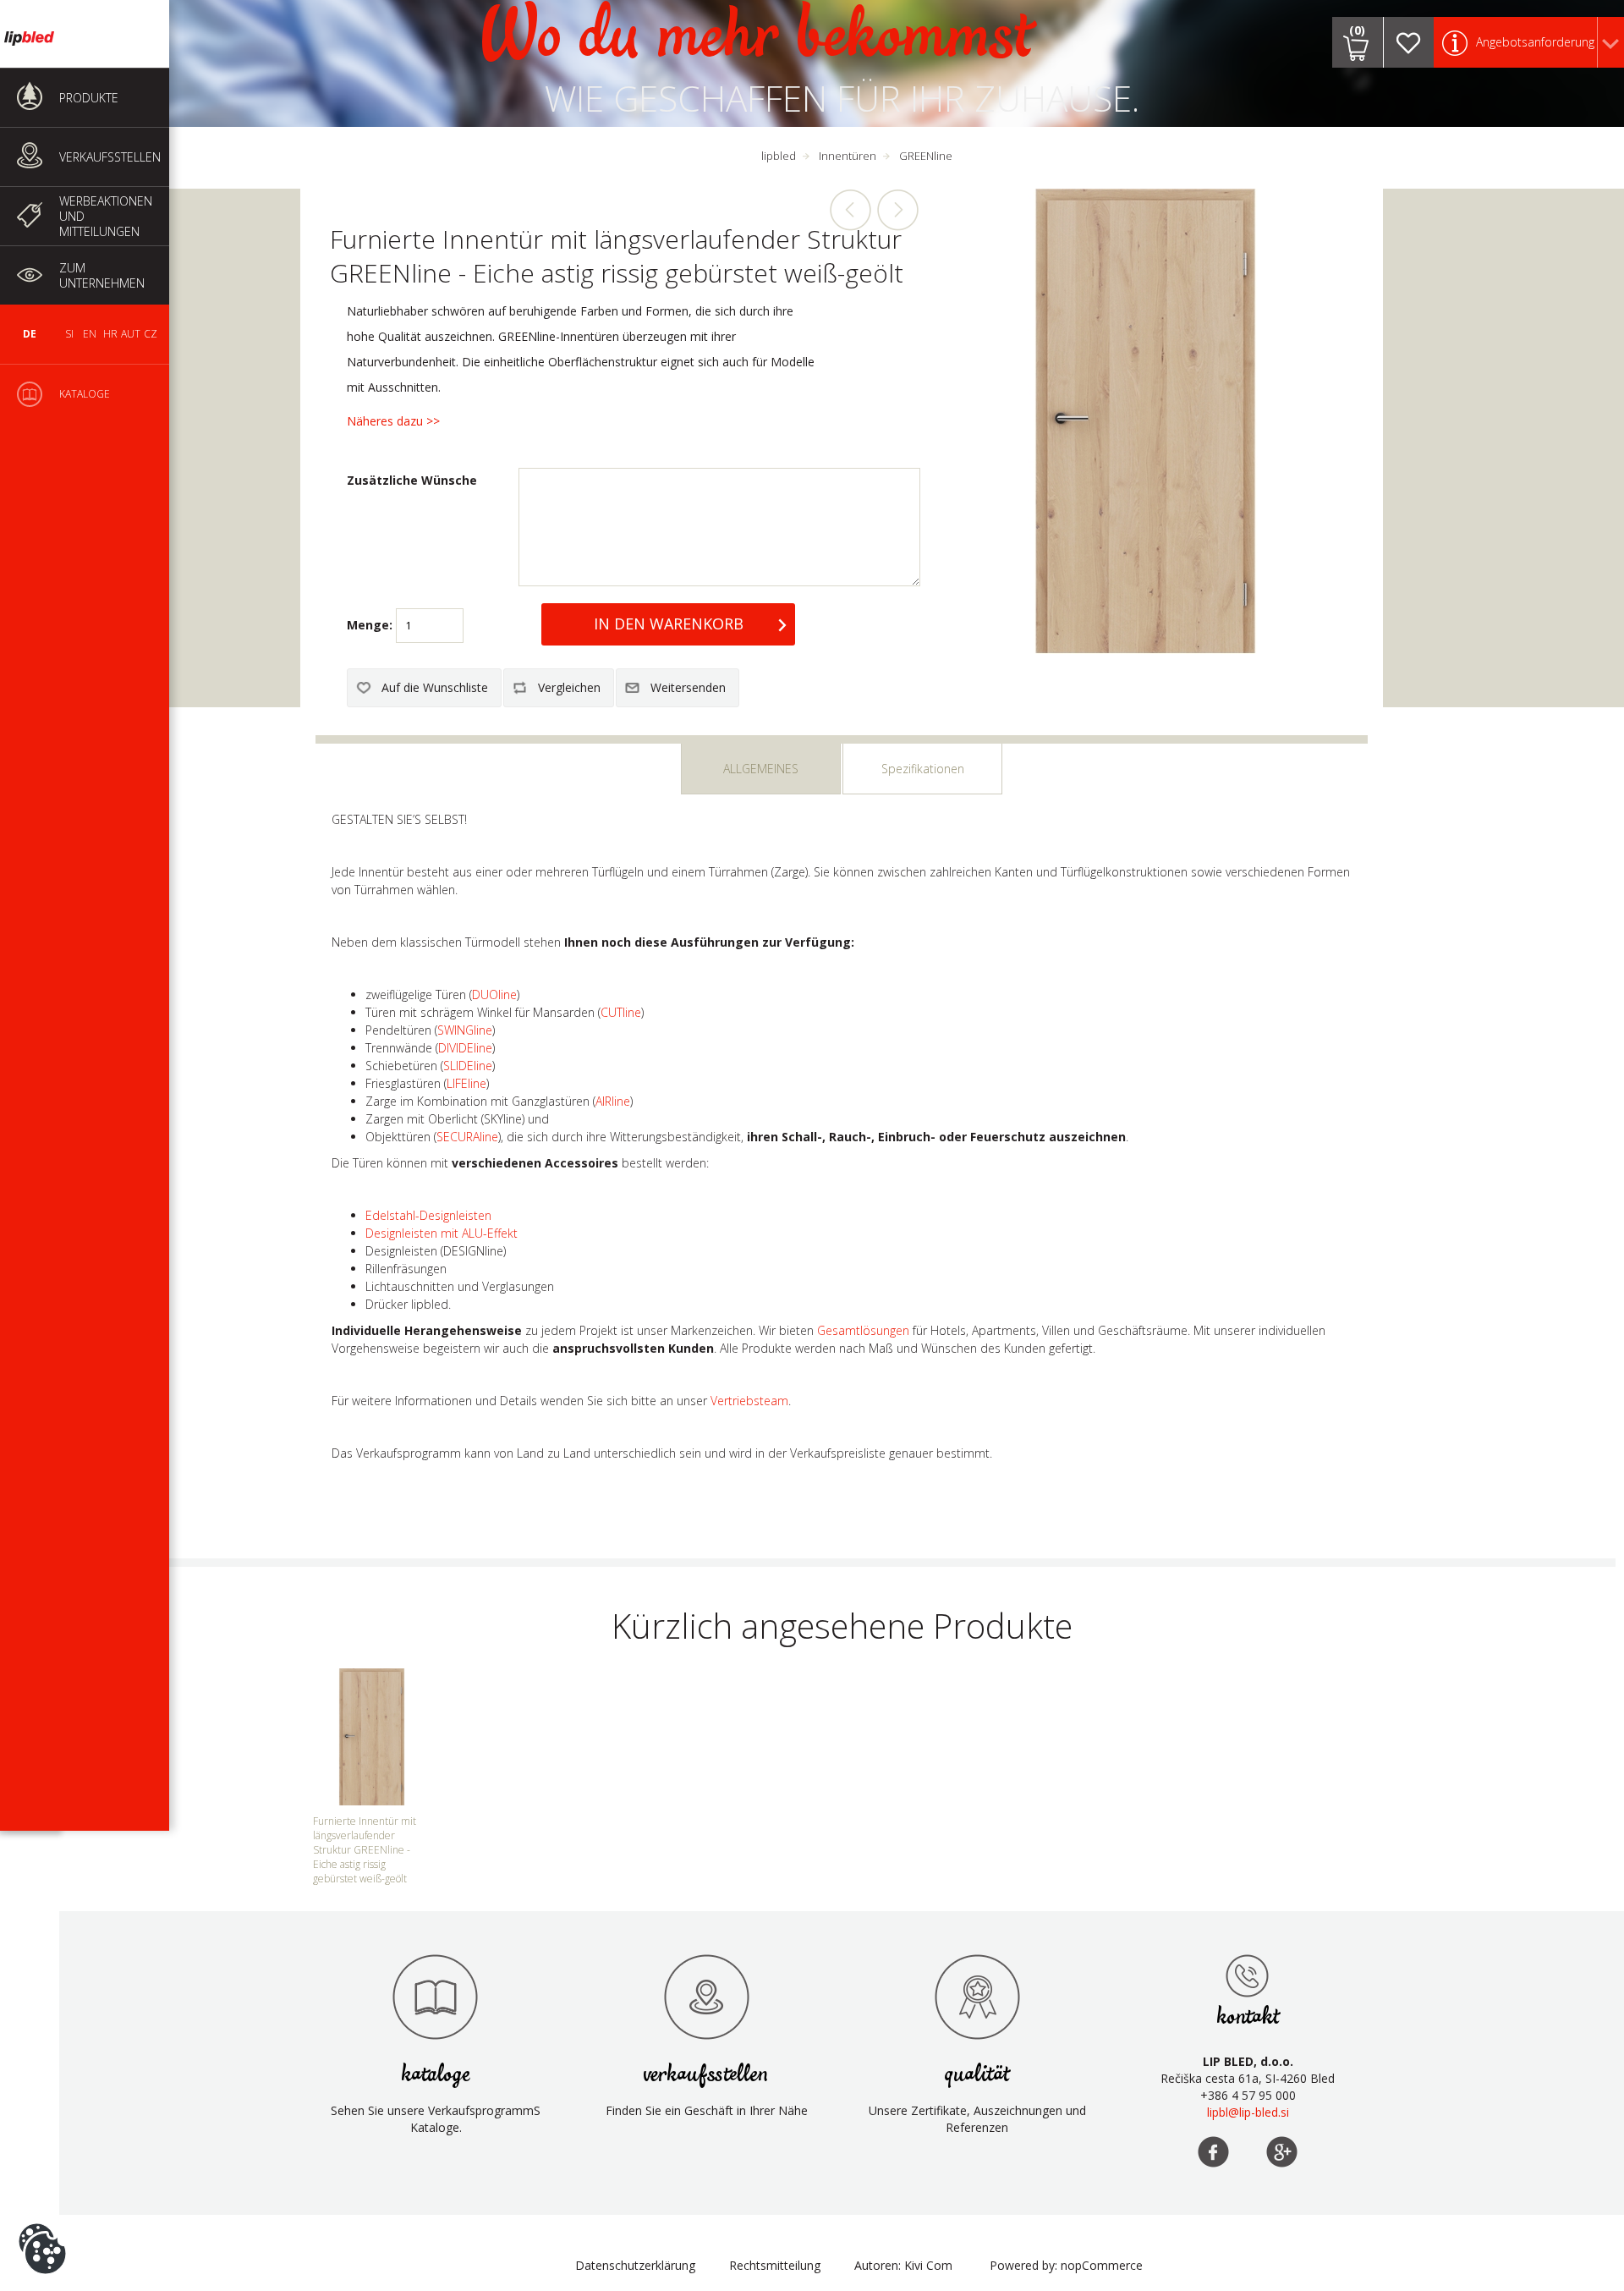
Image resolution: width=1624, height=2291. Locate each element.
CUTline (621, 1012)
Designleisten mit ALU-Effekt (442, 1233)
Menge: (370, 625)
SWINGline (465, 1030)
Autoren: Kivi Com (903, 2265)
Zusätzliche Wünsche (412, 480)
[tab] (761, 769)
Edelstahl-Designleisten (428, 1215)
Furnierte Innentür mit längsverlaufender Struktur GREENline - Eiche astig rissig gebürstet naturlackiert (897, 210)
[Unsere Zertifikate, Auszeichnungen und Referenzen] (977, 1997)
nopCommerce (1102, 2265)
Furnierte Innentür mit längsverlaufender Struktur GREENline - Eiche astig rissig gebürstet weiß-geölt (365, 1850)
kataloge (436, 2075)
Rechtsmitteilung (775, 2265)
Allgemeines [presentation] (761, 769)
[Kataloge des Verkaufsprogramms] (436, 1997)
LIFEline (466, 1083)
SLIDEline (468, 1066)
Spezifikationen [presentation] (923, 769)
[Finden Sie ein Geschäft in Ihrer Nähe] (706, 1997)
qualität (977, 2075)
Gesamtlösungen (863, 1330)
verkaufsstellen (706, 2075)
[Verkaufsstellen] (1248, 1975)
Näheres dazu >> (393, 421)
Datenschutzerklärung (635, 2265)
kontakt (1248, 2017)
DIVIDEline (465, 1048)
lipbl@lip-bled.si (1248, 2112)
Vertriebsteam (749, 1401)
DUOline (494, 994)
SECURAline (467, 1137)
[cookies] (42, 2223)
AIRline (613, 1101)
